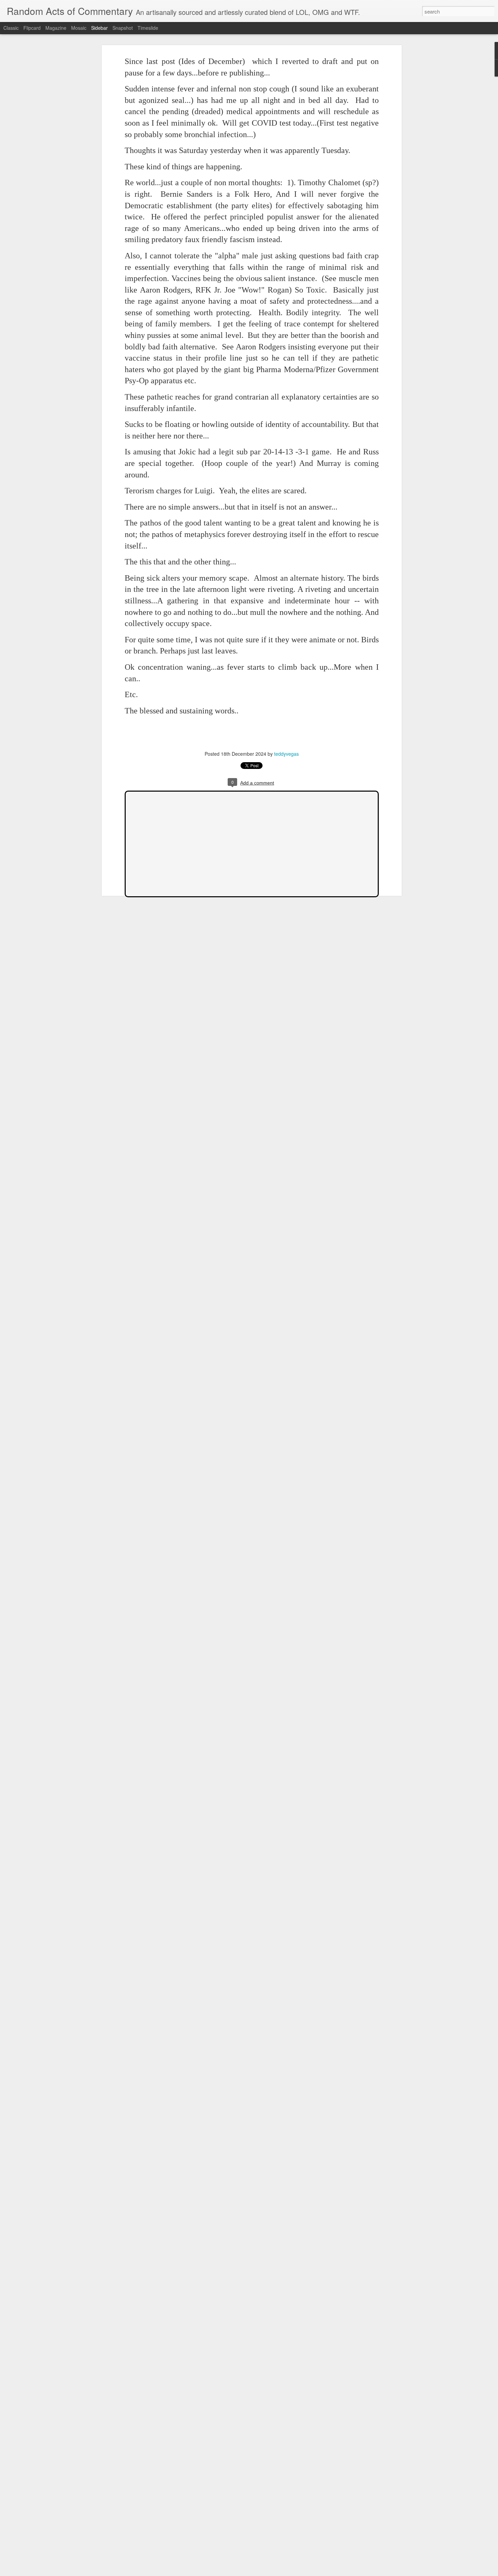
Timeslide (148, 28)
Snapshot (123, 28)
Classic (11, 28)
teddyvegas (286, 754)
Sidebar (99, 28)
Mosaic (79, 28)
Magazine (56, 28)
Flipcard (32, 28)
